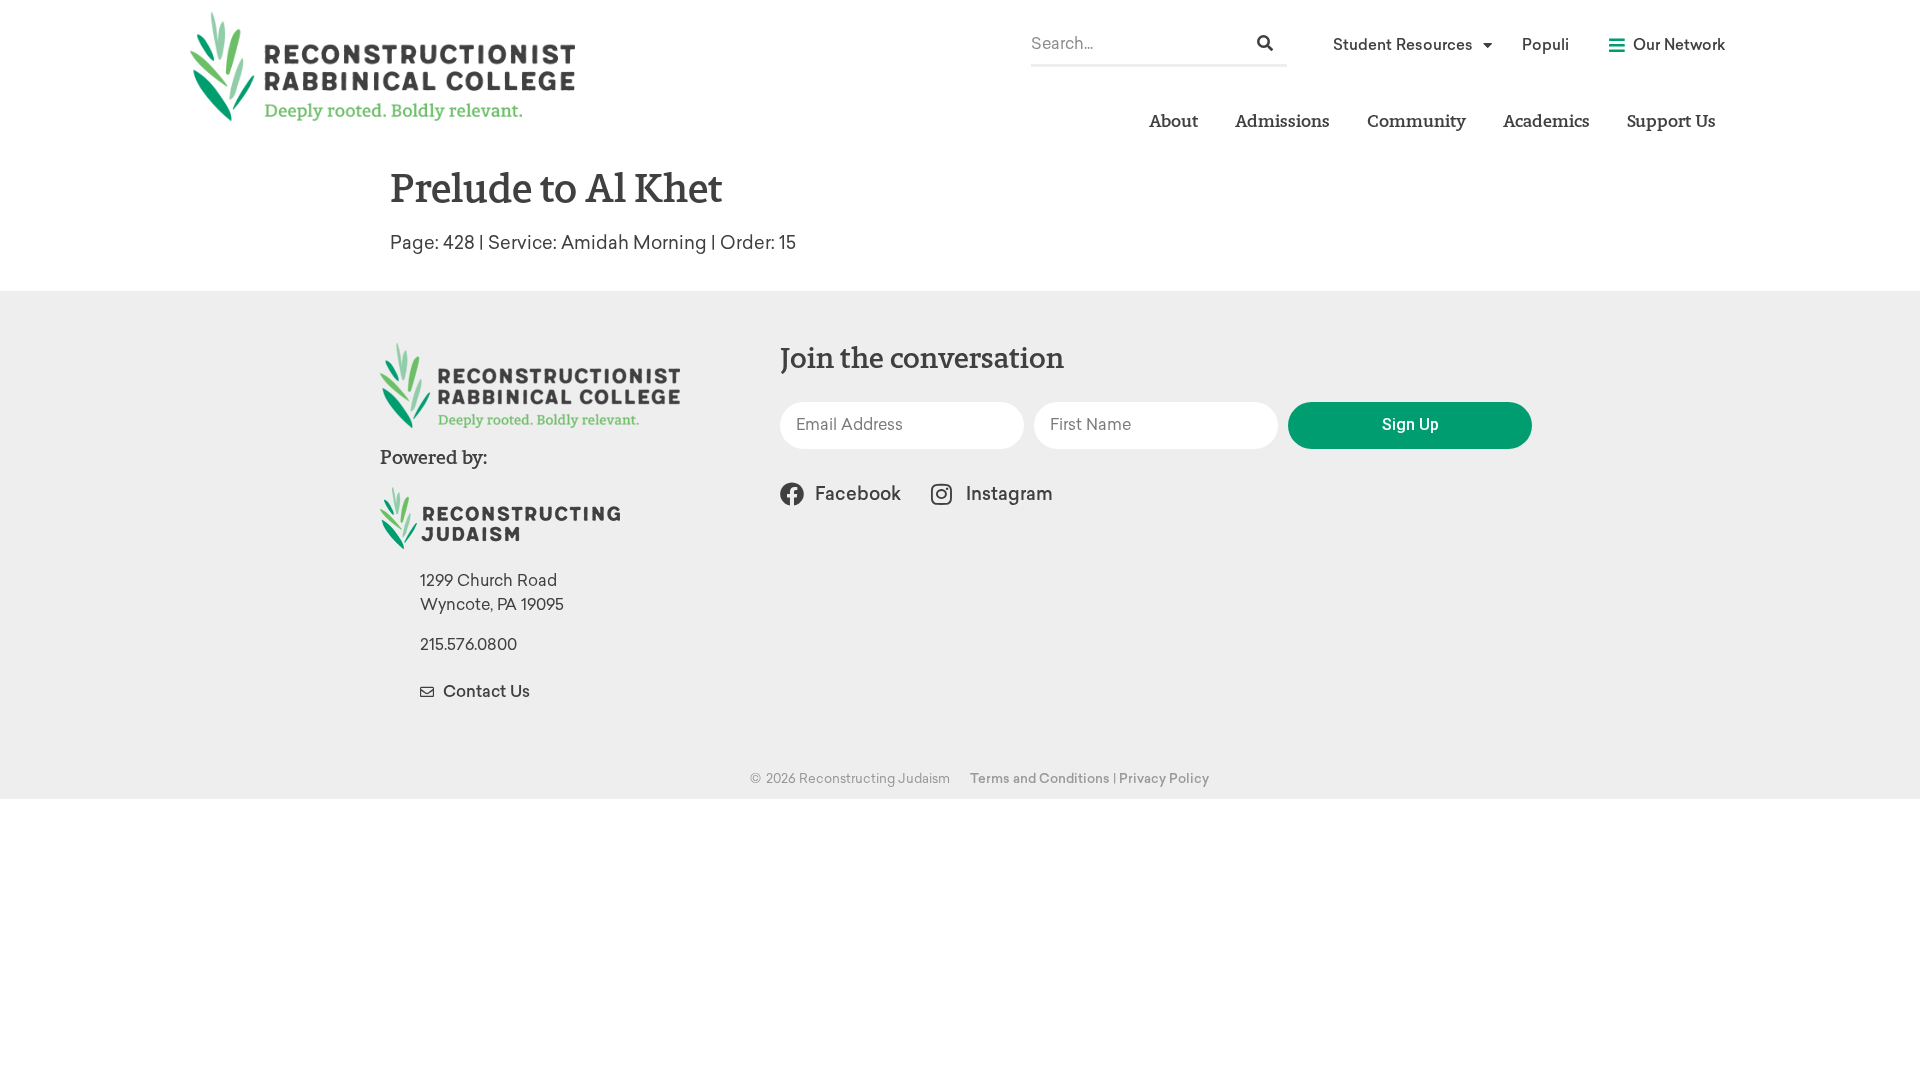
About (1173, 120)
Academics (1546, 120)
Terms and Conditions (1040, 778)
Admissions (1282, 120)
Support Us (1671, 120)
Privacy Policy (1164, 778)
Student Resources (1403, 45)
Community (1416, 120)
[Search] (1265, 43)
